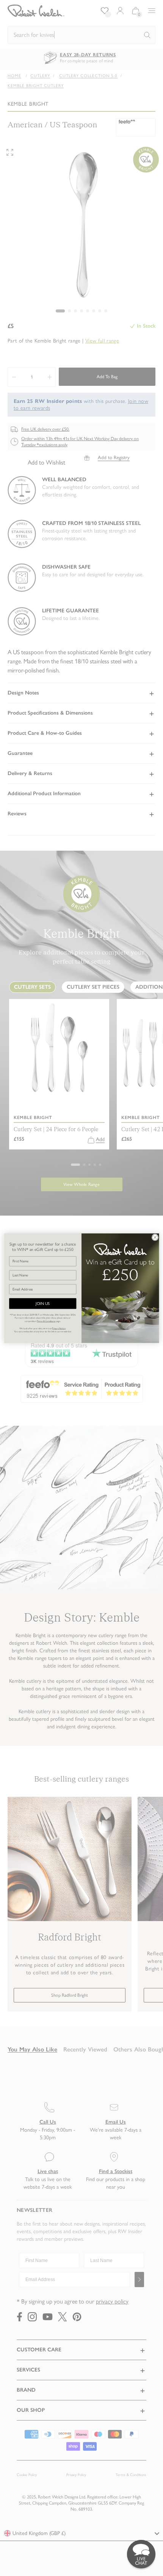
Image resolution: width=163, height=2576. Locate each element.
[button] (141, 2554)
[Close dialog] (155, 1237)
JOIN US (43, 1304)
